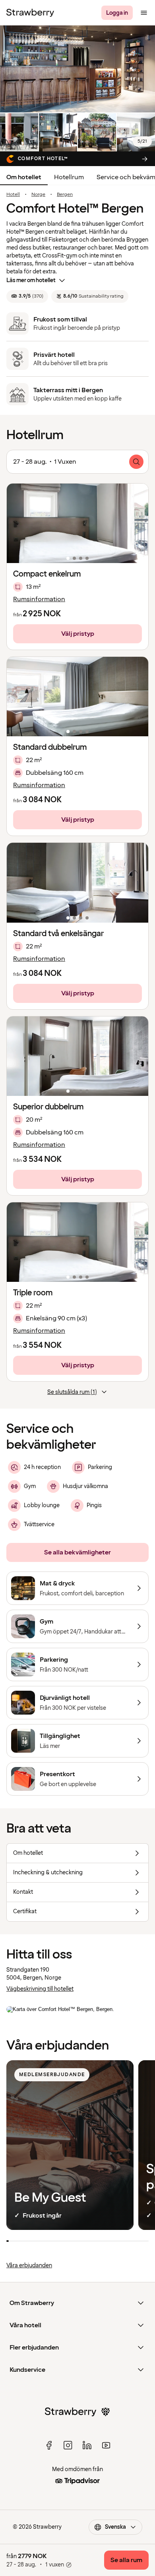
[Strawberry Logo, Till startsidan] (30, 13)
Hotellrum (69, 177)
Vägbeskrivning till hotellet (40, 1989)
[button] (77, 523)
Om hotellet (24, 177)
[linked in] (87, 2445)
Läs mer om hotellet (31, 280)
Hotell (13, 195)
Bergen (65, 195)
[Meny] (144, 13)
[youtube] (106, 2445)
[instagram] (68, 2445)
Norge (38, 195)
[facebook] (49, 2445)
